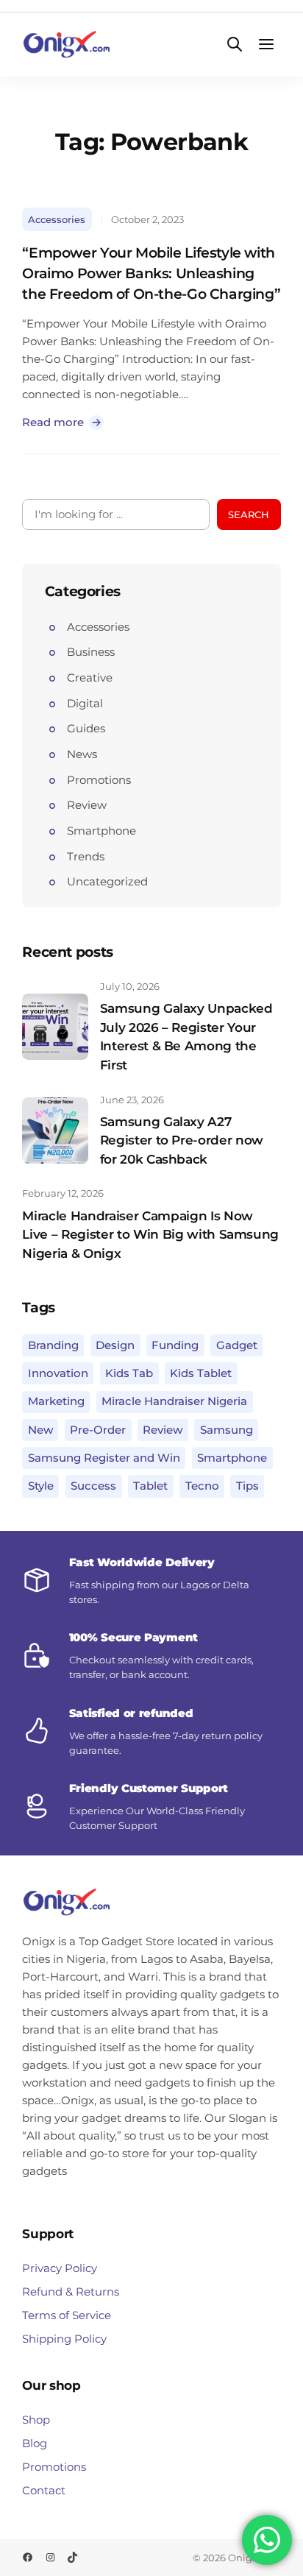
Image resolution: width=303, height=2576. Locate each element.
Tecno (202, 1486)
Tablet (150, 1486)
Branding (53, 1345)
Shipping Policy (64, 2339)
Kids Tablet (201, 1373)
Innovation (58, 1373)
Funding (175, 1345)
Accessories (57, 219)
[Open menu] (267, 45)
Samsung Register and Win (104, 1458)
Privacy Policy (60, 2268)
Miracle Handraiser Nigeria (174, 1401)
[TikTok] (72, 2557)
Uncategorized (107, 881)
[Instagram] (50, 2557)
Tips (247, 1486)
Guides (86, 728)
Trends (86, 856)
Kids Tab (129, 1373)
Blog (35, 2443)
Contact (44, 2490)
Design (115, 1345)
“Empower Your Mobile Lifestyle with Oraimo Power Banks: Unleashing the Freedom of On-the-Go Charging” (151, 273)
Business (91, 652)
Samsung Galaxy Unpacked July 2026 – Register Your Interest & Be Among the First (186, 1037)
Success (93, 1486)
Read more (58, 422)
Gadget (237, 1345)
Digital (85, 703)
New (40, 1430)
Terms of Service (67, 2315)
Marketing (56, 1401)
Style (41, 1486)
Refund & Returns (71, 2292)
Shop (36, 2420)
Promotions (99, 780)
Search (249, 514)
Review (87, 805)
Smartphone (101, 831)
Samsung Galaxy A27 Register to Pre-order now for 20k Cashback (182, 1140)
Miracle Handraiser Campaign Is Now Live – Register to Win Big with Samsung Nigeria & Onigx (150, 1235)
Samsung (227, 1430)
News (82, 754)
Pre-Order (98, 1430)
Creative (90, 677)
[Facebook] (28, 2557)
